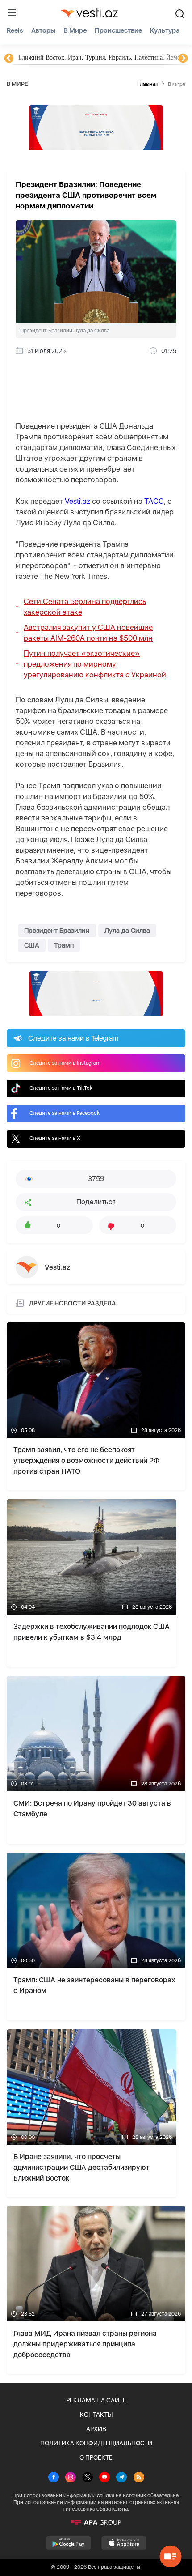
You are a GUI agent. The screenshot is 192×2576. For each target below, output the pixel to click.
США (32, 945)
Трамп (64, 945)
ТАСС (154, 501)
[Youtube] (104, 2478)
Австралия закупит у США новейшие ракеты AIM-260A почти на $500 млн (88, 633)
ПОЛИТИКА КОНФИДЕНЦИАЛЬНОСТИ (96, 2443)
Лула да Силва (127, 931)
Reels (15, 30)
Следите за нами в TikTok (61, 1088)
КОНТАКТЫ (96, 2414)
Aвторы (43, 30)
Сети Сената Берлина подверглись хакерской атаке (85, 607)
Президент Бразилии (57, 931)
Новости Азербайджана (50, 57)
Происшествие (118, 30)
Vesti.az (77, 501)
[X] (88, 2478)
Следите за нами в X (55, 1138)
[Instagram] (71, 2478)
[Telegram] (121, 2478)
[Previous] (9, 59)
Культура (165, 30)
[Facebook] (54, 2478)
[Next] (183, 59)
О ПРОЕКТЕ (96, 2457)
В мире (75, 30)
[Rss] (139, 2478)
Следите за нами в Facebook (65, 1113)
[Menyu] (12, 13)
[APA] (96, 2522)
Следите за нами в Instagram (65, 1063)
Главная (148, 84)
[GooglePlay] (69, 2543)
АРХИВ (96, 2429)
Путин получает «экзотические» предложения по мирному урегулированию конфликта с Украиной (95, 664)
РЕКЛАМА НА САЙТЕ (96, 2400)
